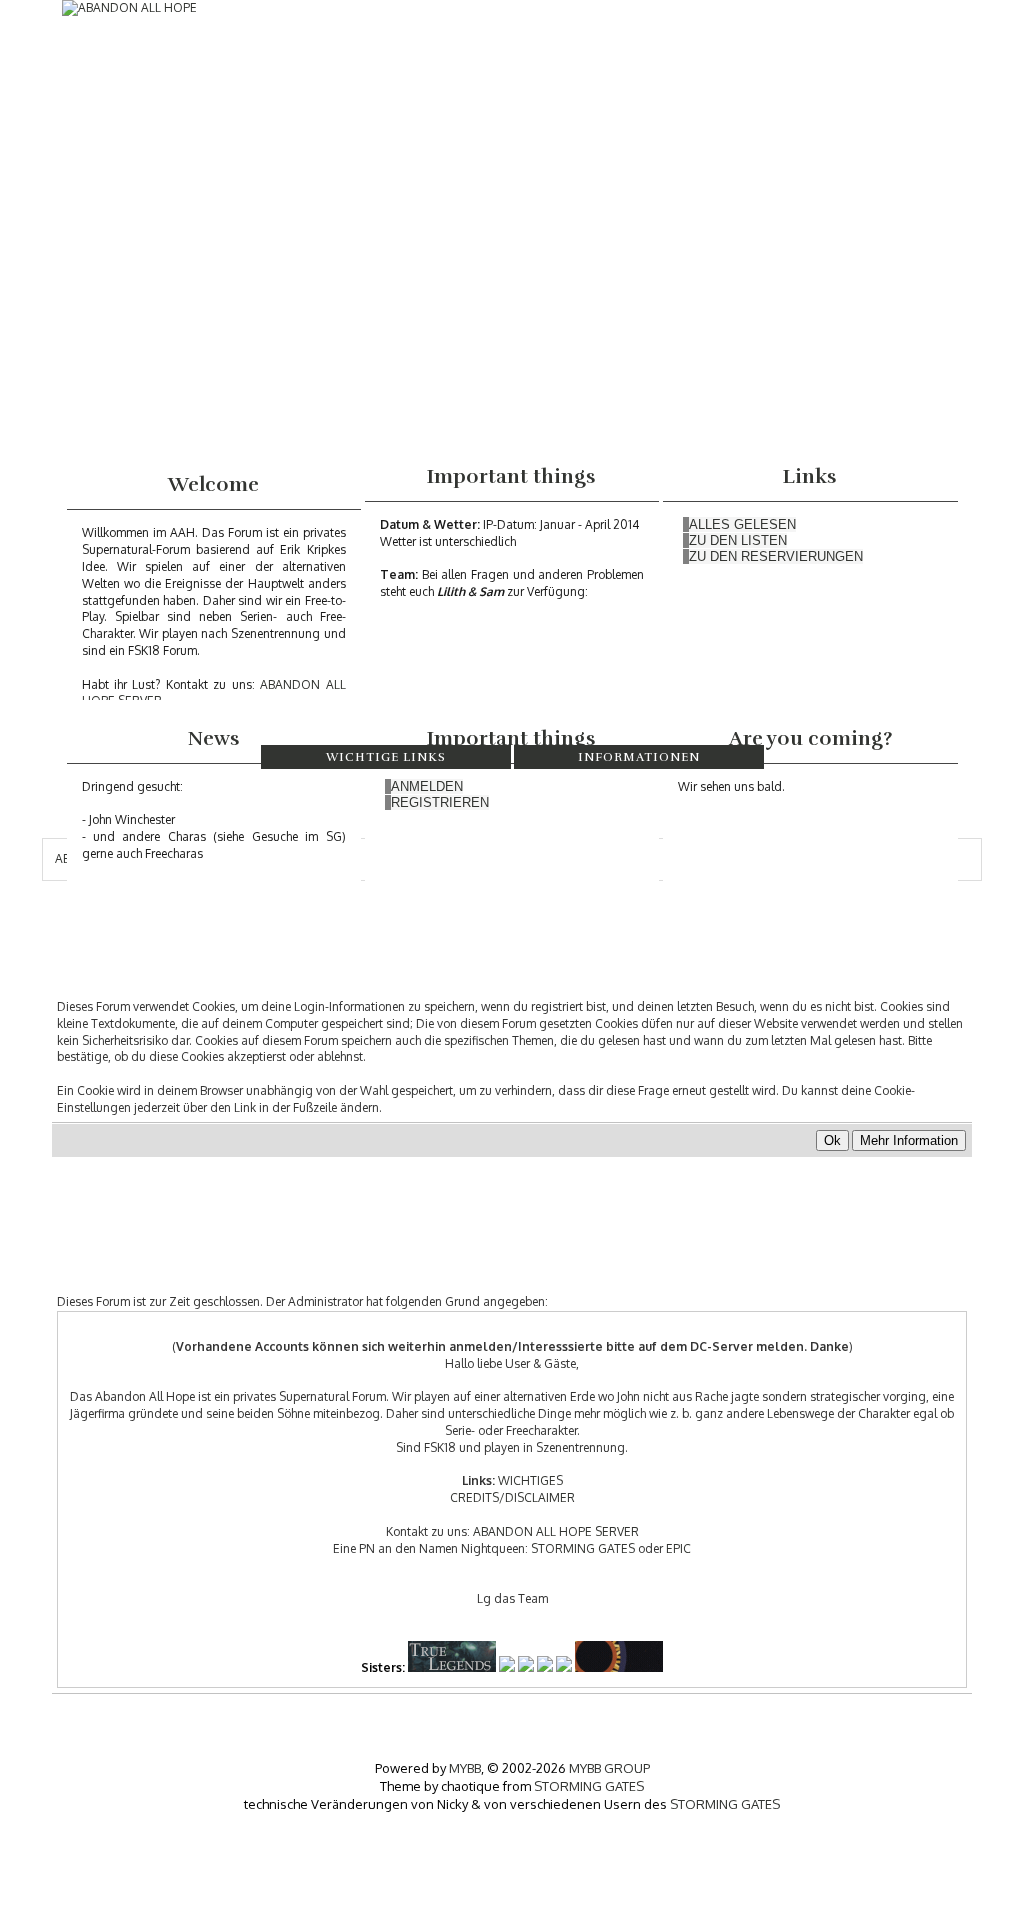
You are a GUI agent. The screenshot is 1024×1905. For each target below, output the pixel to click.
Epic (678, 1548)
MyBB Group (609, 1768)
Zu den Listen (738, 540)
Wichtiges (530, 1480)
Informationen (639, 757)
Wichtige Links (386, 757)
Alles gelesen (742, 524)
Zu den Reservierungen (776, 556)
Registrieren (440, 802)
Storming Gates (583, 1548)
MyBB (465, 1768)
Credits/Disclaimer (512, 1497)
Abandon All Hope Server (556, 1531)
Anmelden (427, 786)
